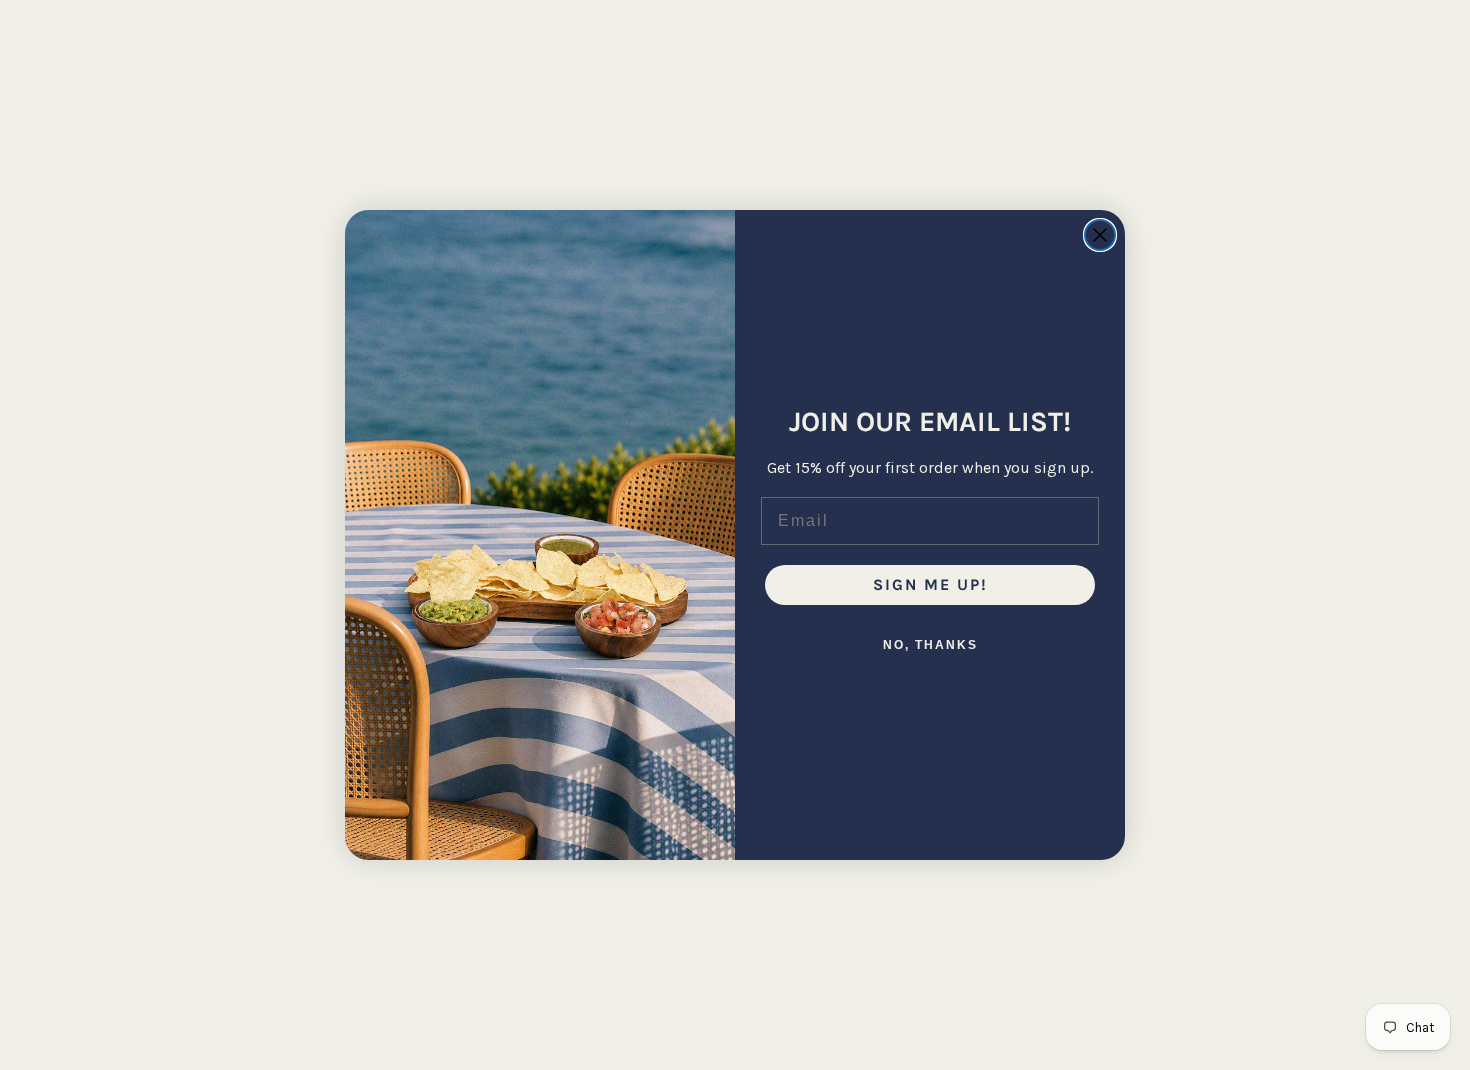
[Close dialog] (1100, 235)
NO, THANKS (930, 645)
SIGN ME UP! (930, 584)
